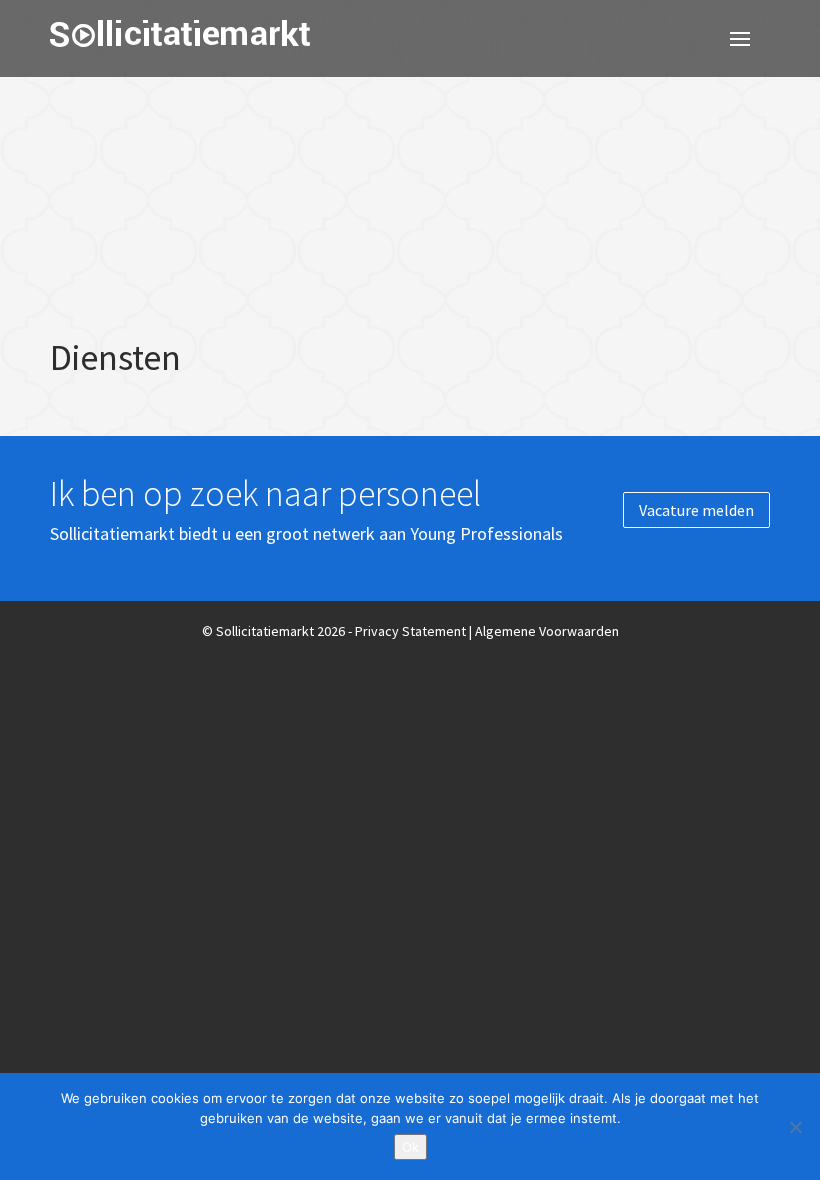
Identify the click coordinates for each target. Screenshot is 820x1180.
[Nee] (795, 1127)
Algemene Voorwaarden (547, 631)
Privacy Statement (410, 631)
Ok (410, 1147)
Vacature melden (696, 510)
